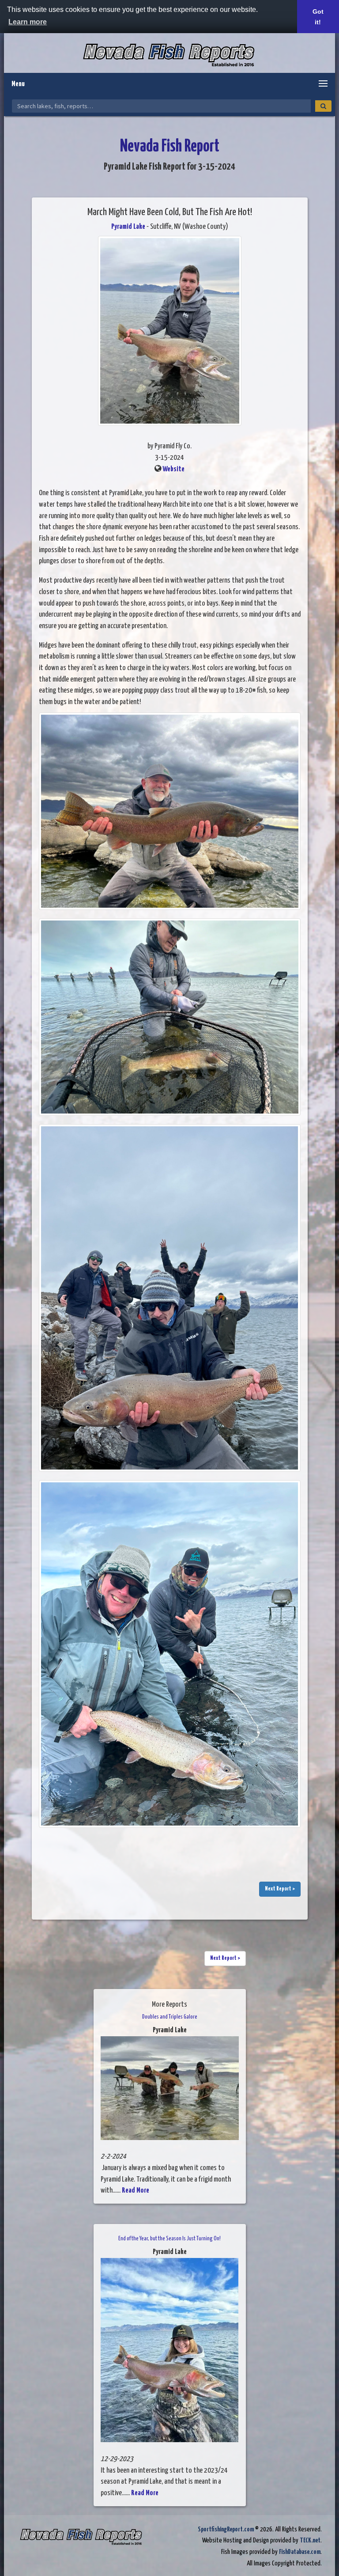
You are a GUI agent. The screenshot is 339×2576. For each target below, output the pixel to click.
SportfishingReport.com (226, 2529)
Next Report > (280, 1889)
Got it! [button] (318, 17)
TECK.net (310, 2540)
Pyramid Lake (128, 227)
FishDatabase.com (300, 2552)
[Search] (323, 106)
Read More (136, 2191)
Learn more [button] (28, 22)
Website (173, 469)
